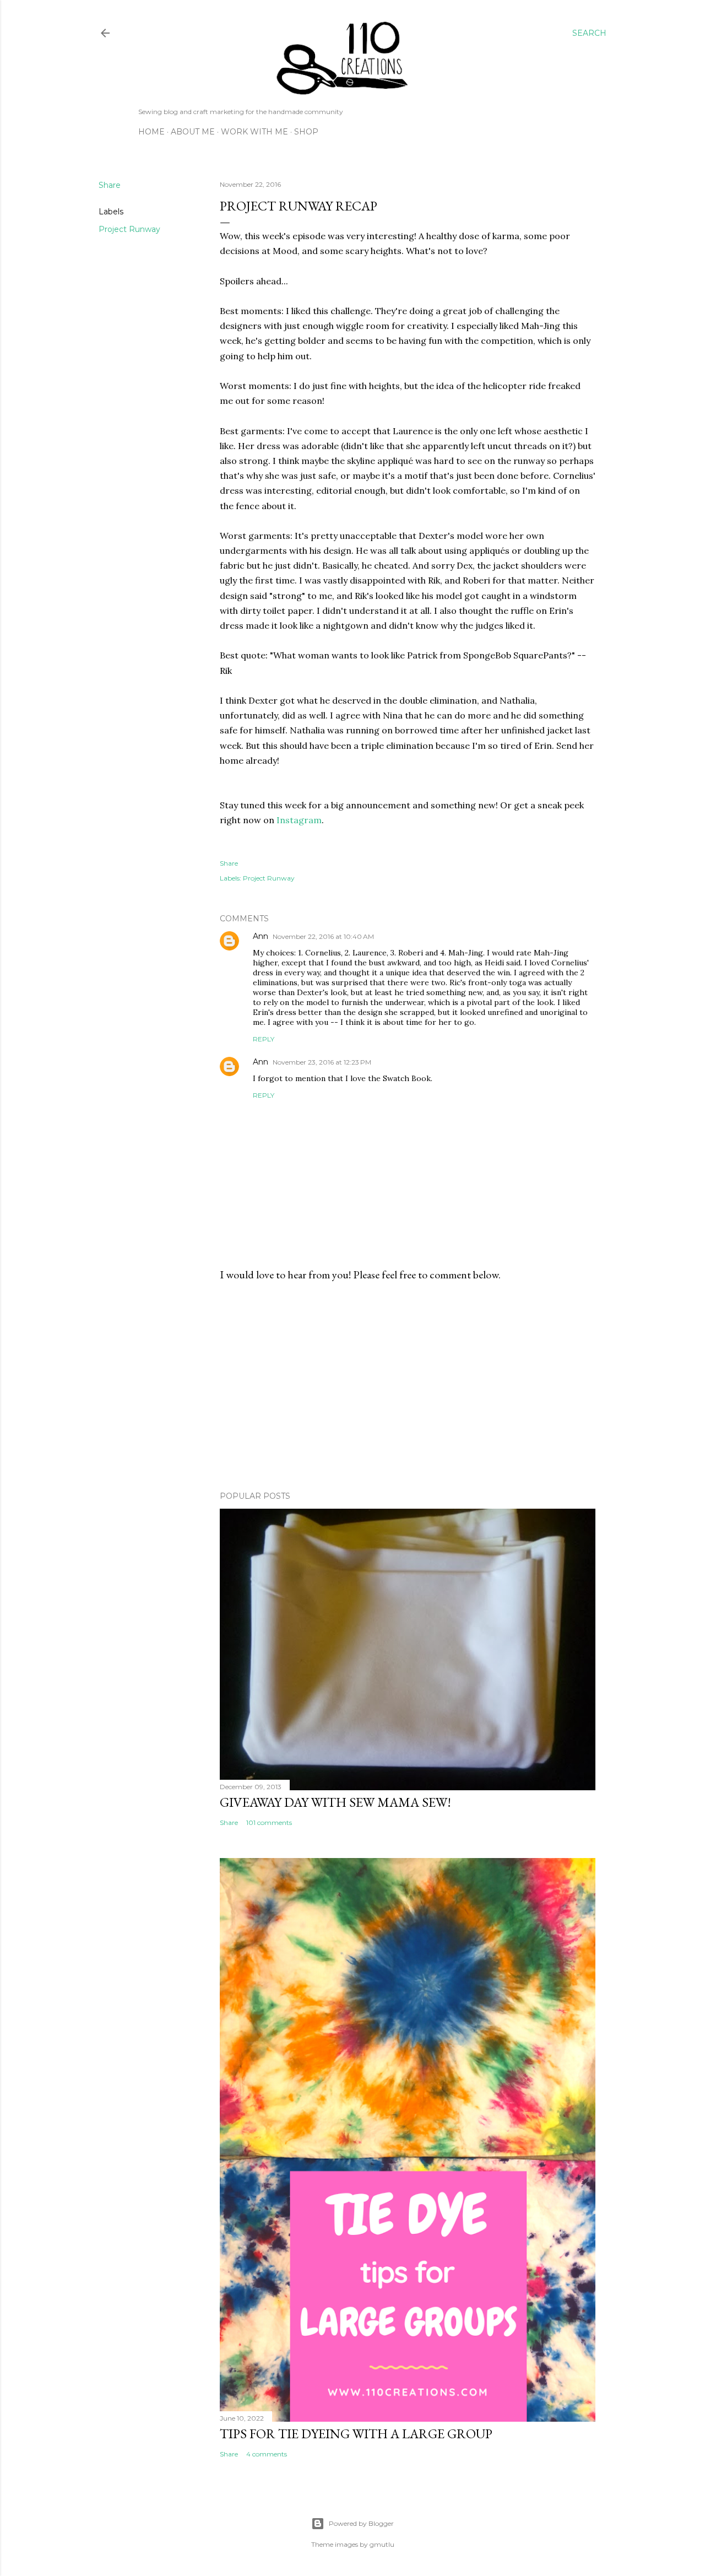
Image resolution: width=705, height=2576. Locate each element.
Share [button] (110, 185)
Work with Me (254, 132)
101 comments (269, 1822)
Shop (306, 132)
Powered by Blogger (361, 2523)
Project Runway (129, 229)
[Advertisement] (408, 1386)
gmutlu (382, 2544)
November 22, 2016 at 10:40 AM (323, 936)
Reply (264, 1039)
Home (151, 132)
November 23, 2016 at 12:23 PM (322, 1062)
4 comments (267, 2454)
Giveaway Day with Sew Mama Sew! (335, 1802)
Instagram (299, 820)
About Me (193, 132)
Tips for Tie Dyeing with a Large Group (356, 2434)
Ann (261, 936)
